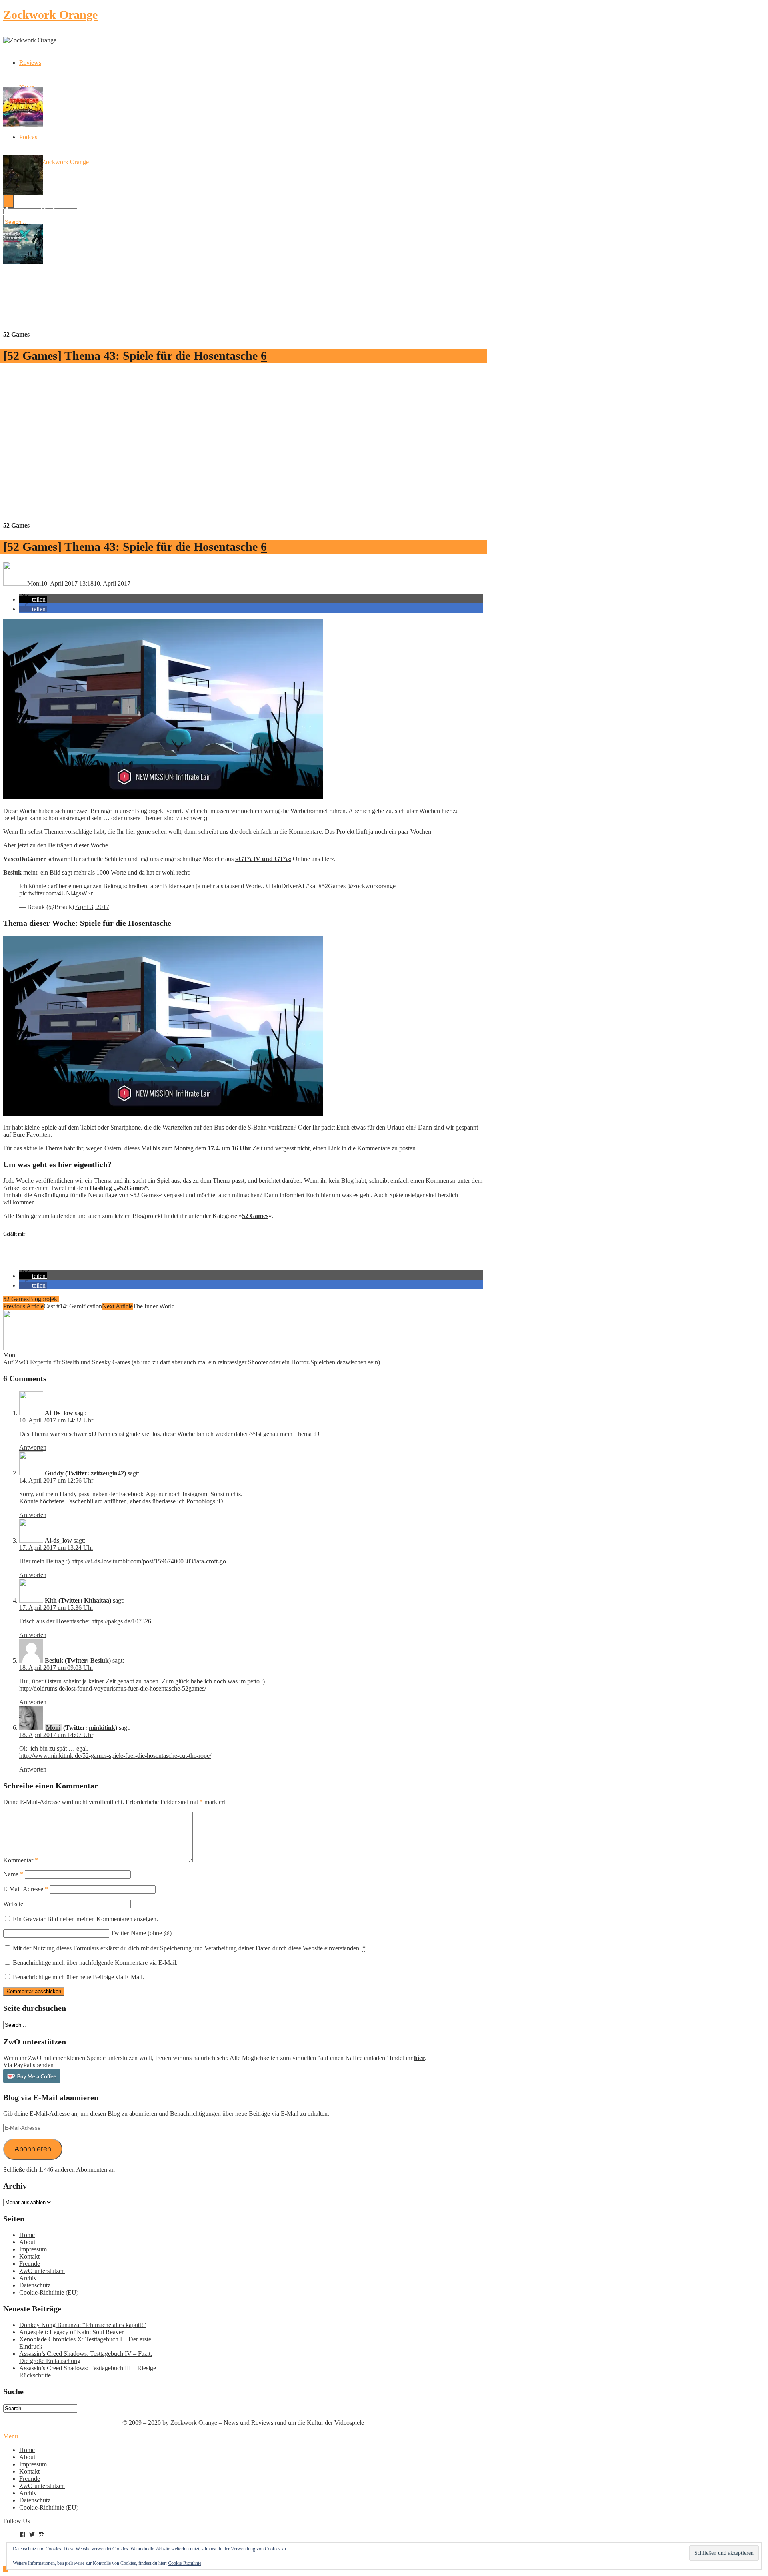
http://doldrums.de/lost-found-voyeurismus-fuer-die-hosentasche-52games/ (113, 1688)
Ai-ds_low (58, 1540)
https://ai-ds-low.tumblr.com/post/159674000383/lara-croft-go (149, 1561)
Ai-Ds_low (59, 1413)
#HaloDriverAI (285, 886)
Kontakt (29, 2256)
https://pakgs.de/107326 (121, 1621)
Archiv (28, 2278)
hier (326, 1195)
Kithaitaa (97, 1600)
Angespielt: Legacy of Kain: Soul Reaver (71, 2332)
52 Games (16, 334)
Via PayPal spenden (28, 2065)
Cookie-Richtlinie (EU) (49, 2292)
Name (13, 1874)
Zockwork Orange (50, 15)
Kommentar (21, 1860)
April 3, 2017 (92, 907)
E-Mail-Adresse (26, 1889)
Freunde (30, 2264)
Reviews (30, 63)
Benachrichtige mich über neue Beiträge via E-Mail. (78, 1977)
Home (27, 2235)
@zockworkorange (371, 886)
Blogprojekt (44, 1299)
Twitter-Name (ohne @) (141, 1933)
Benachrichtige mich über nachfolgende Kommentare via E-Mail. (95, 1963)
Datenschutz (35, 2285)
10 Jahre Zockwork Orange (54, 162)
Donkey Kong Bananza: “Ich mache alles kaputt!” (83, 2325)
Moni (10, 1355)
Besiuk (54, 1660)
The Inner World (154, 1306)
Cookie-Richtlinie (185, 2563)
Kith (51, 1600)
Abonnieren (33, 2149)
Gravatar (34, 1919)
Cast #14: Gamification (73, 1306)
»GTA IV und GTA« (263, 859)
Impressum (33, 2249)
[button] (33, 599)
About (27, 2242)
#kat (311, 886)
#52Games (332, 886)
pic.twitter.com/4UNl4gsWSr (56, 893)
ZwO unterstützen (42, 2271)
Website (13, 1904)
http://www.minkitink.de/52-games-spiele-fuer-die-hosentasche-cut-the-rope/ (115, 1756)
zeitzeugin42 (107, 1473)
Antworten (33, 1447)
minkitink (102, 1728)
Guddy (54, 1473)
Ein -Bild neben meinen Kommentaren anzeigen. (85, 1919)
